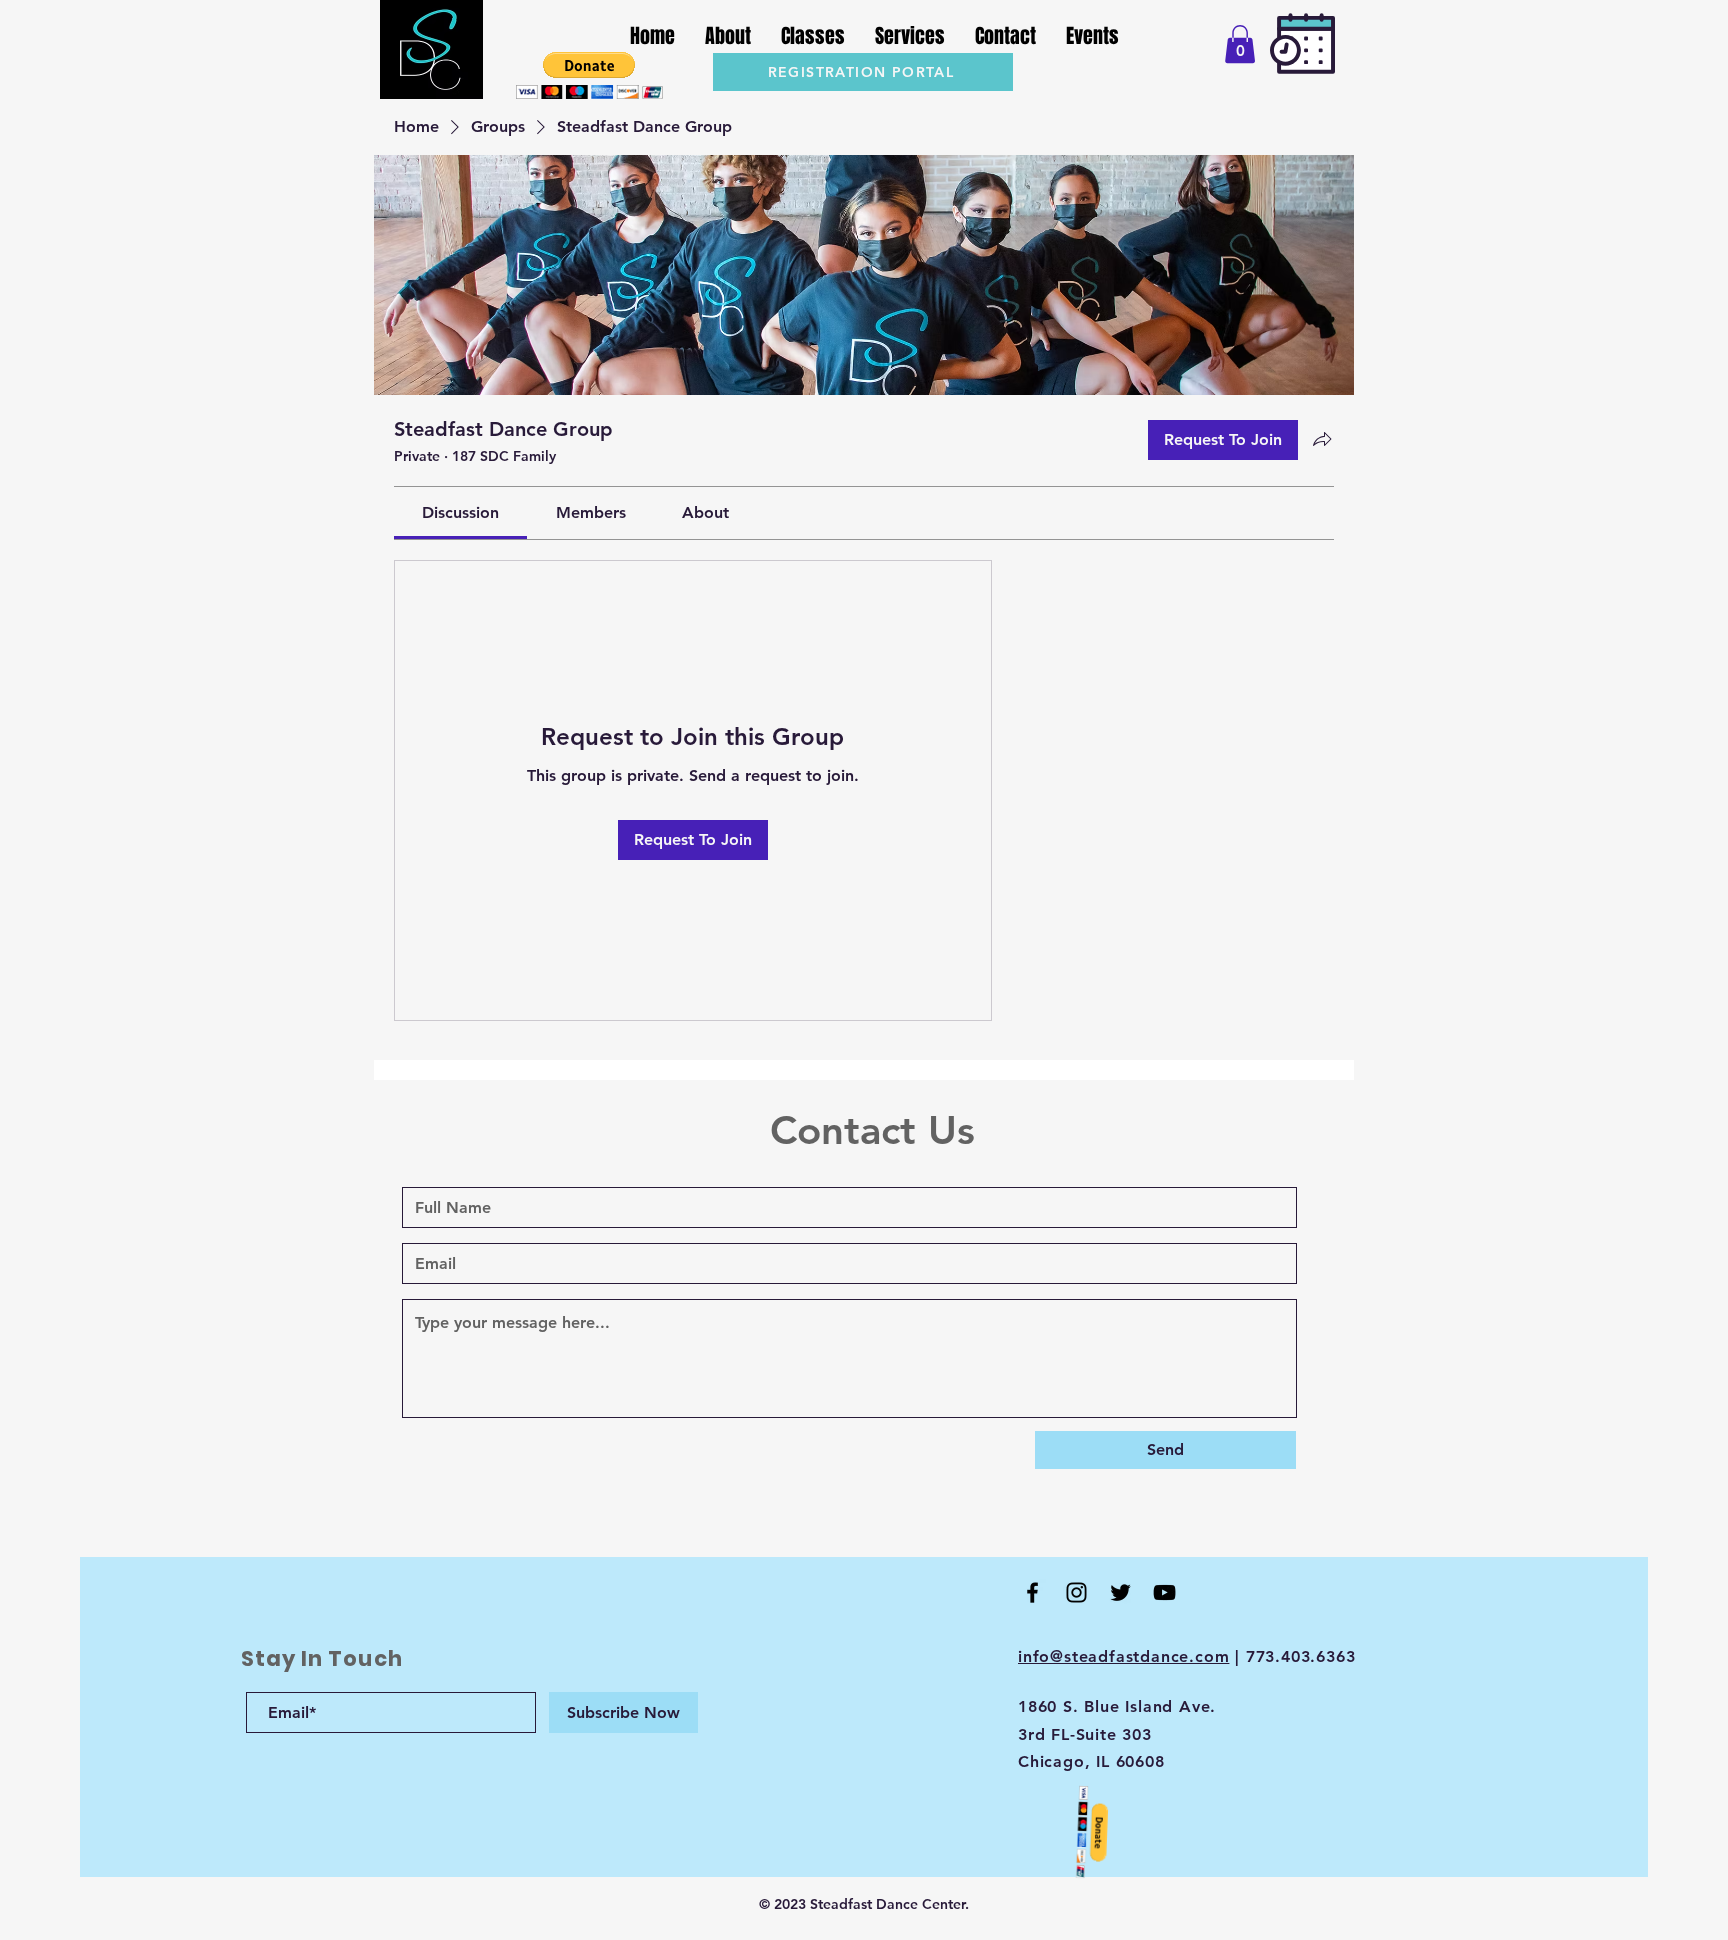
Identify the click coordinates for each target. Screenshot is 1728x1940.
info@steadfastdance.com (1123, 1656)
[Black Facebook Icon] (1032, 1592)
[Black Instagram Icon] (1076, 1592)
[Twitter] (1120, 1592)
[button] (589, 75)
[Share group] (1322, 439)
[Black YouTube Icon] (1164, 1592)
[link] (460, 512)
